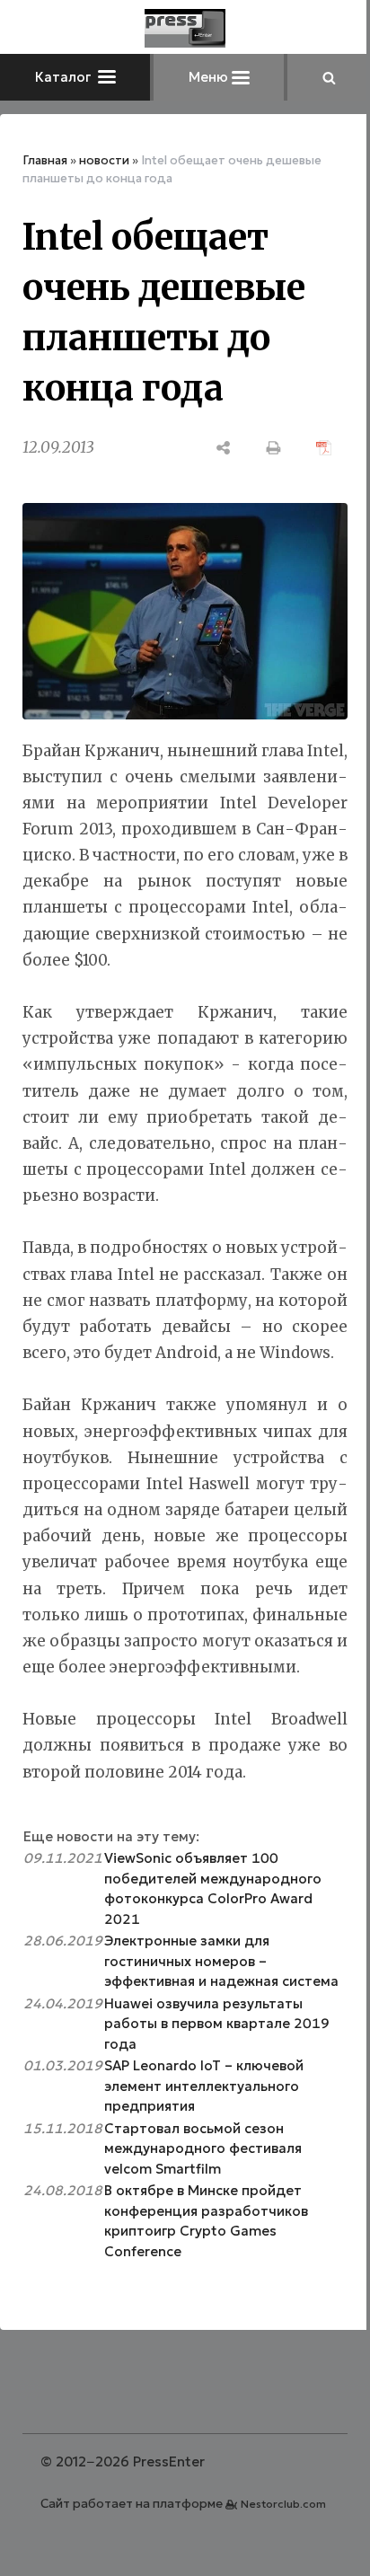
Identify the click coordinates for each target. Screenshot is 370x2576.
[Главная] (185, 28)
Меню (210, 77)
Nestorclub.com (283, 2504)
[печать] (274, 448)
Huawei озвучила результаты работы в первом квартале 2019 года (217, 2024)
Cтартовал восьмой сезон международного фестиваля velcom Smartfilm (203, 2148)
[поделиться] (224, 448)
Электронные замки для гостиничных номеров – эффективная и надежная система (221, 1961)
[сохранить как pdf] (324, 448)
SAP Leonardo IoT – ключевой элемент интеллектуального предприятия (204, 2086)
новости (104, 160)
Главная (45, 160)
